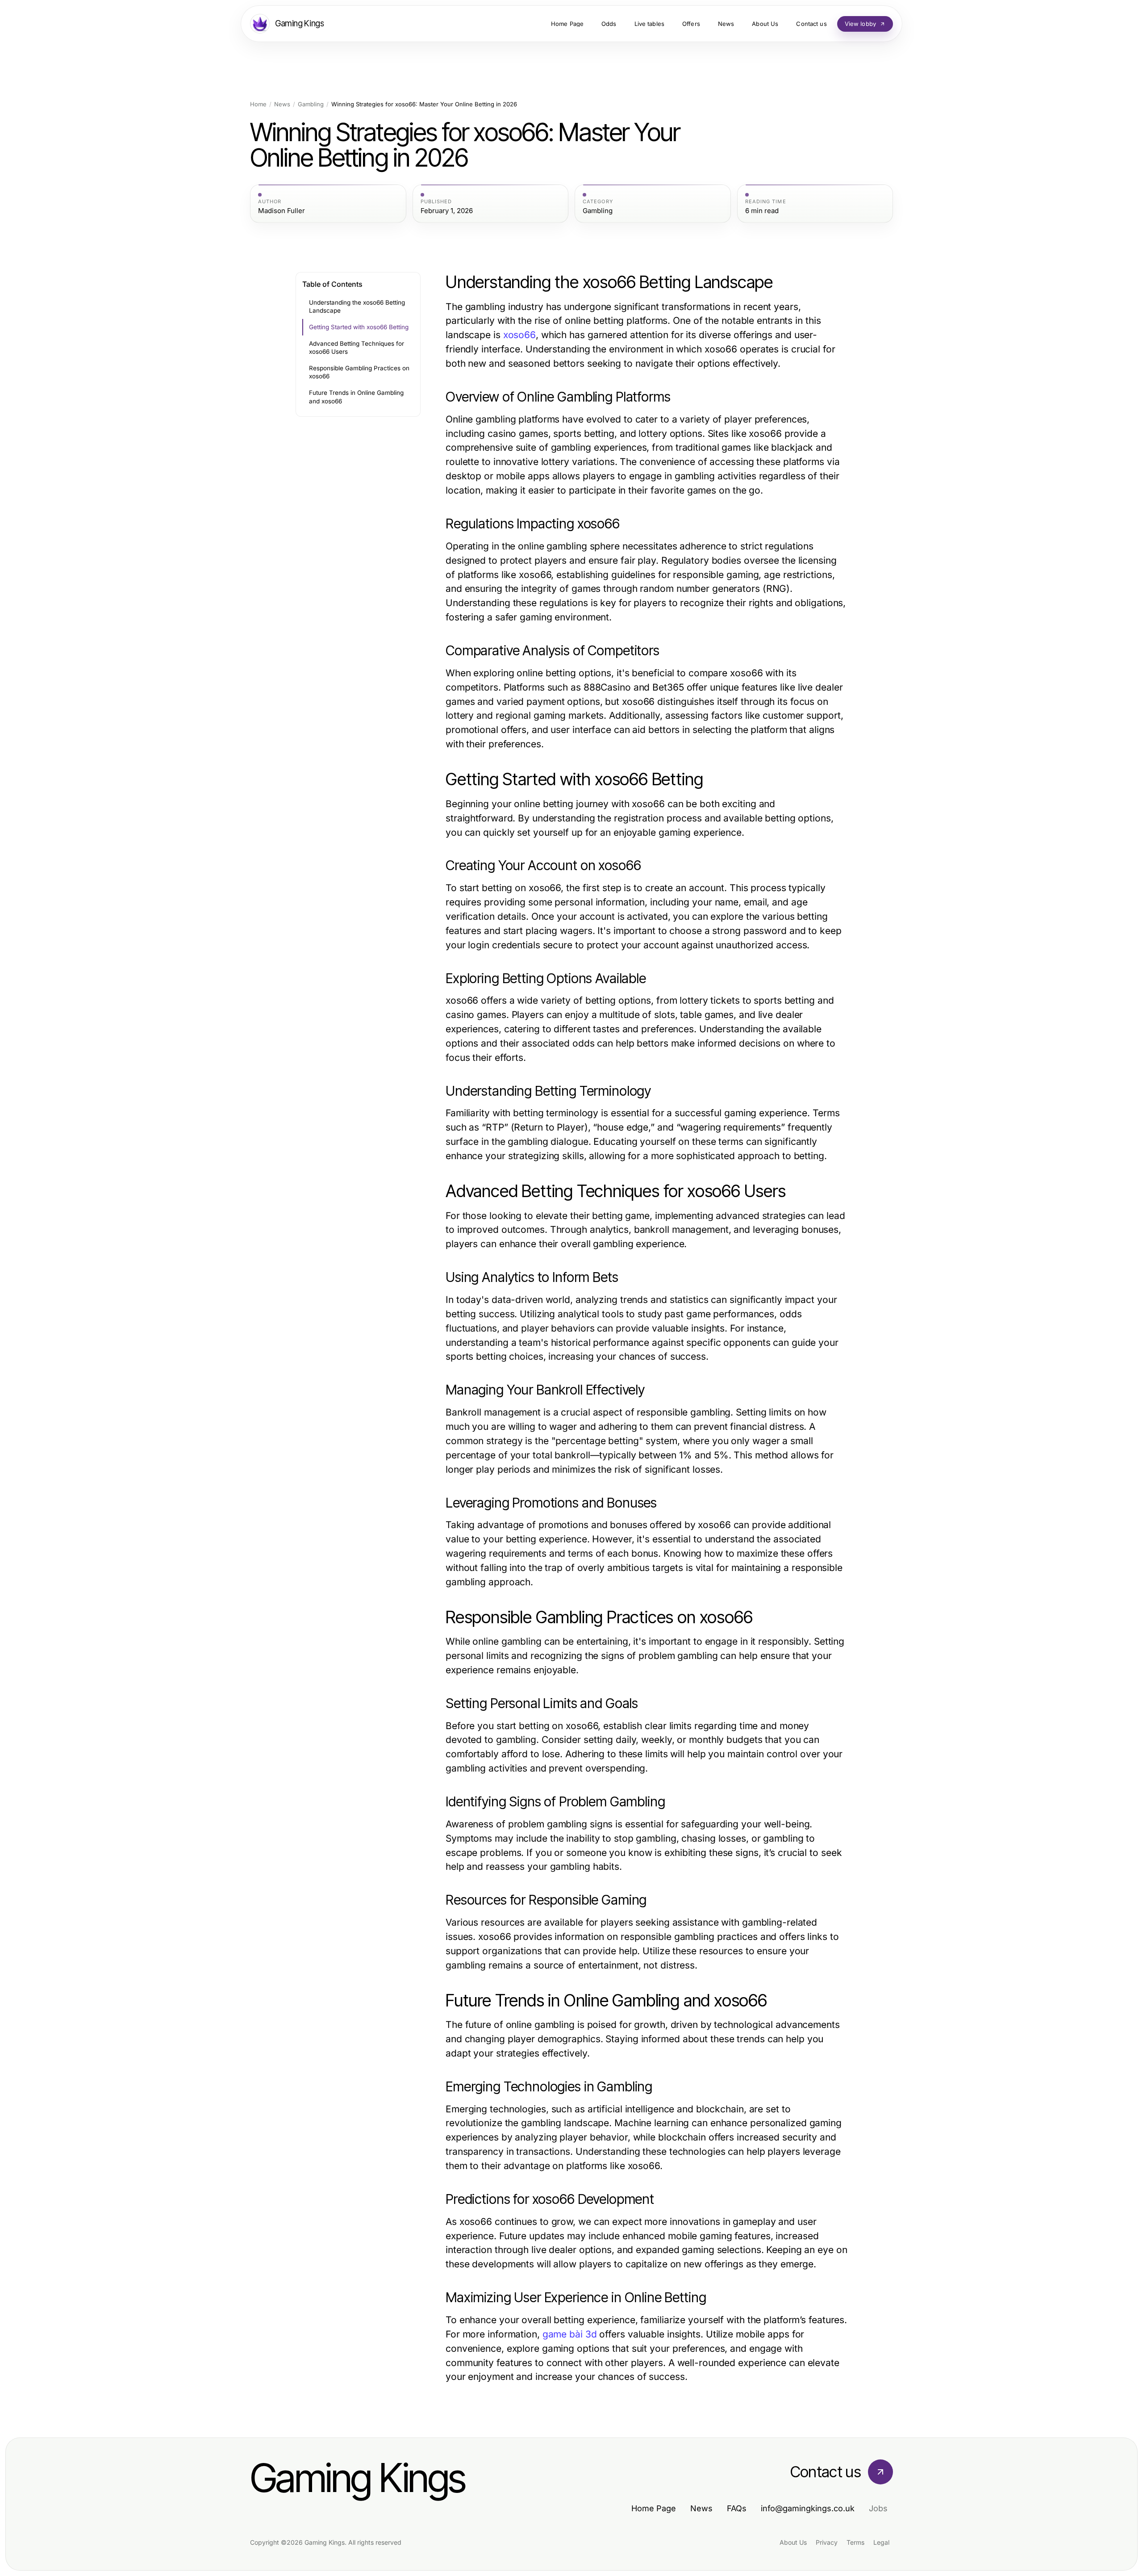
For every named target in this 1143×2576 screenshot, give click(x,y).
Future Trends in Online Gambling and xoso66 (356, 397)
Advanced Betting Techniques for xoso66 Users (357, 348)
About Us (793, 2542)
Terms (855, 2542)
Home (258, 104)
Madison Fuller (282, 211)
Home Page (654, 2508)
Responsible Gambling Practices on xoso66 (359, 372)
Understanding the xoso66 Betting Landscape (357, 307)
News (282, 104)
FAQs (737, 2508)
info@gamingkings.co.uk (808, 2508)
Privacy (827, 2542)
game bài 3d (570, 2334)
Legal (881, 2542)
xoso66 (519, 335)
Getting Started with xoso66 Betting (359, 327)
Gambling (311, 104)
